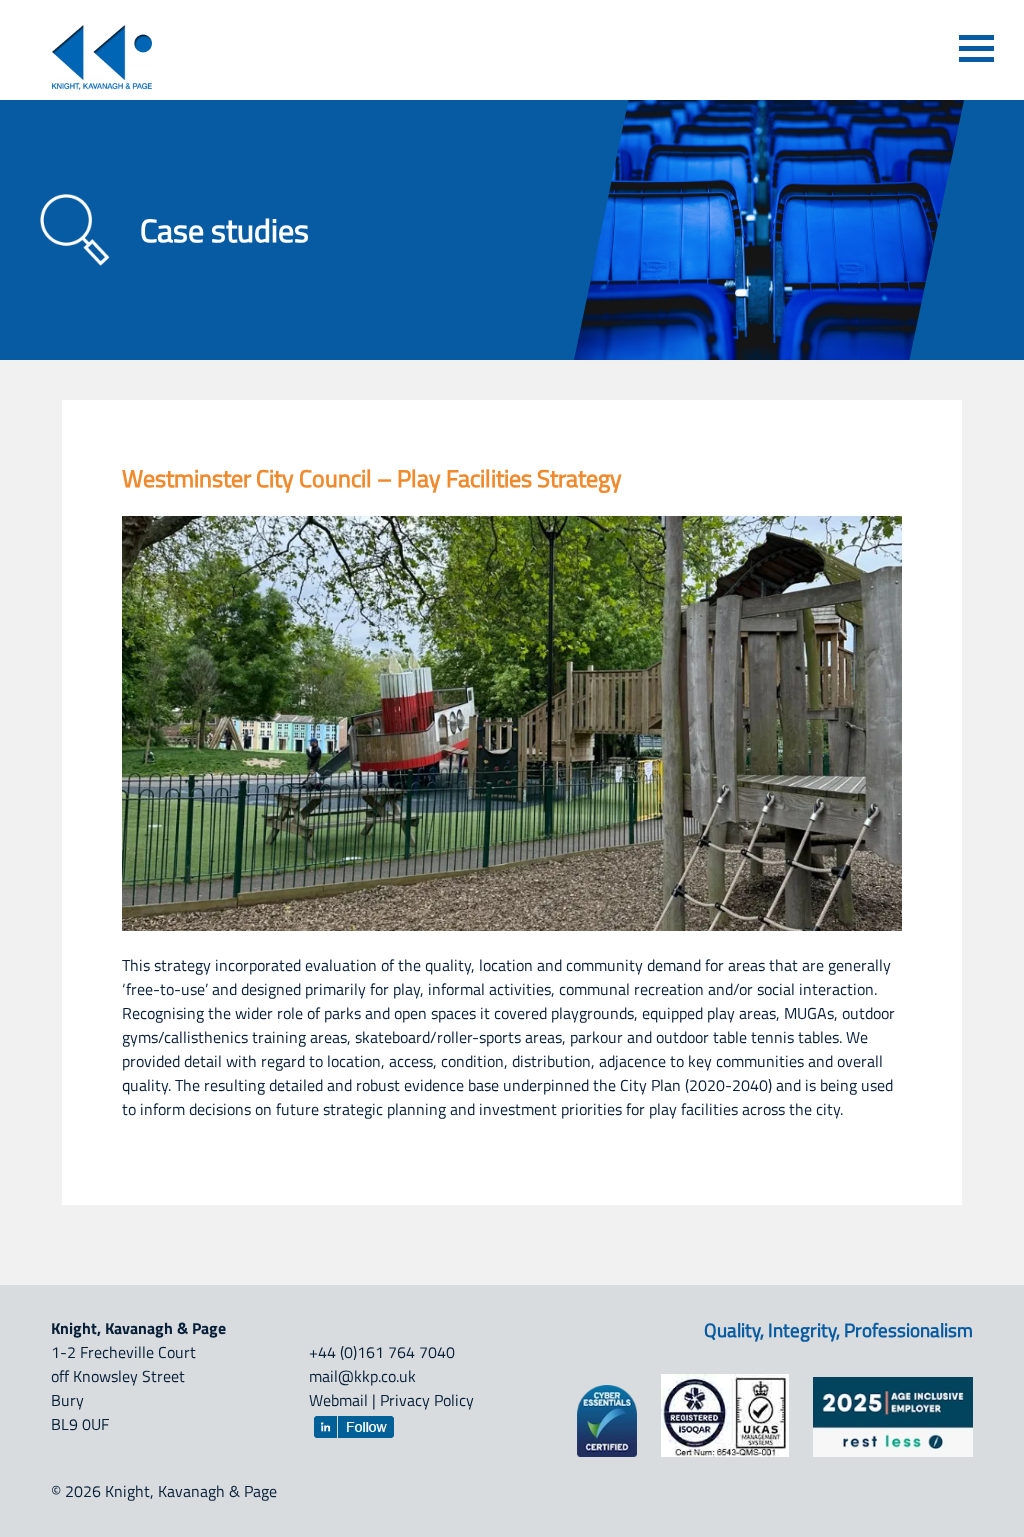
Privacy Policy (427, 1400)
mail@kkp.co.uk (362, 1376)
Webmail (338, 1400)
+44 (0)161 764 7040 (382, 1352)
